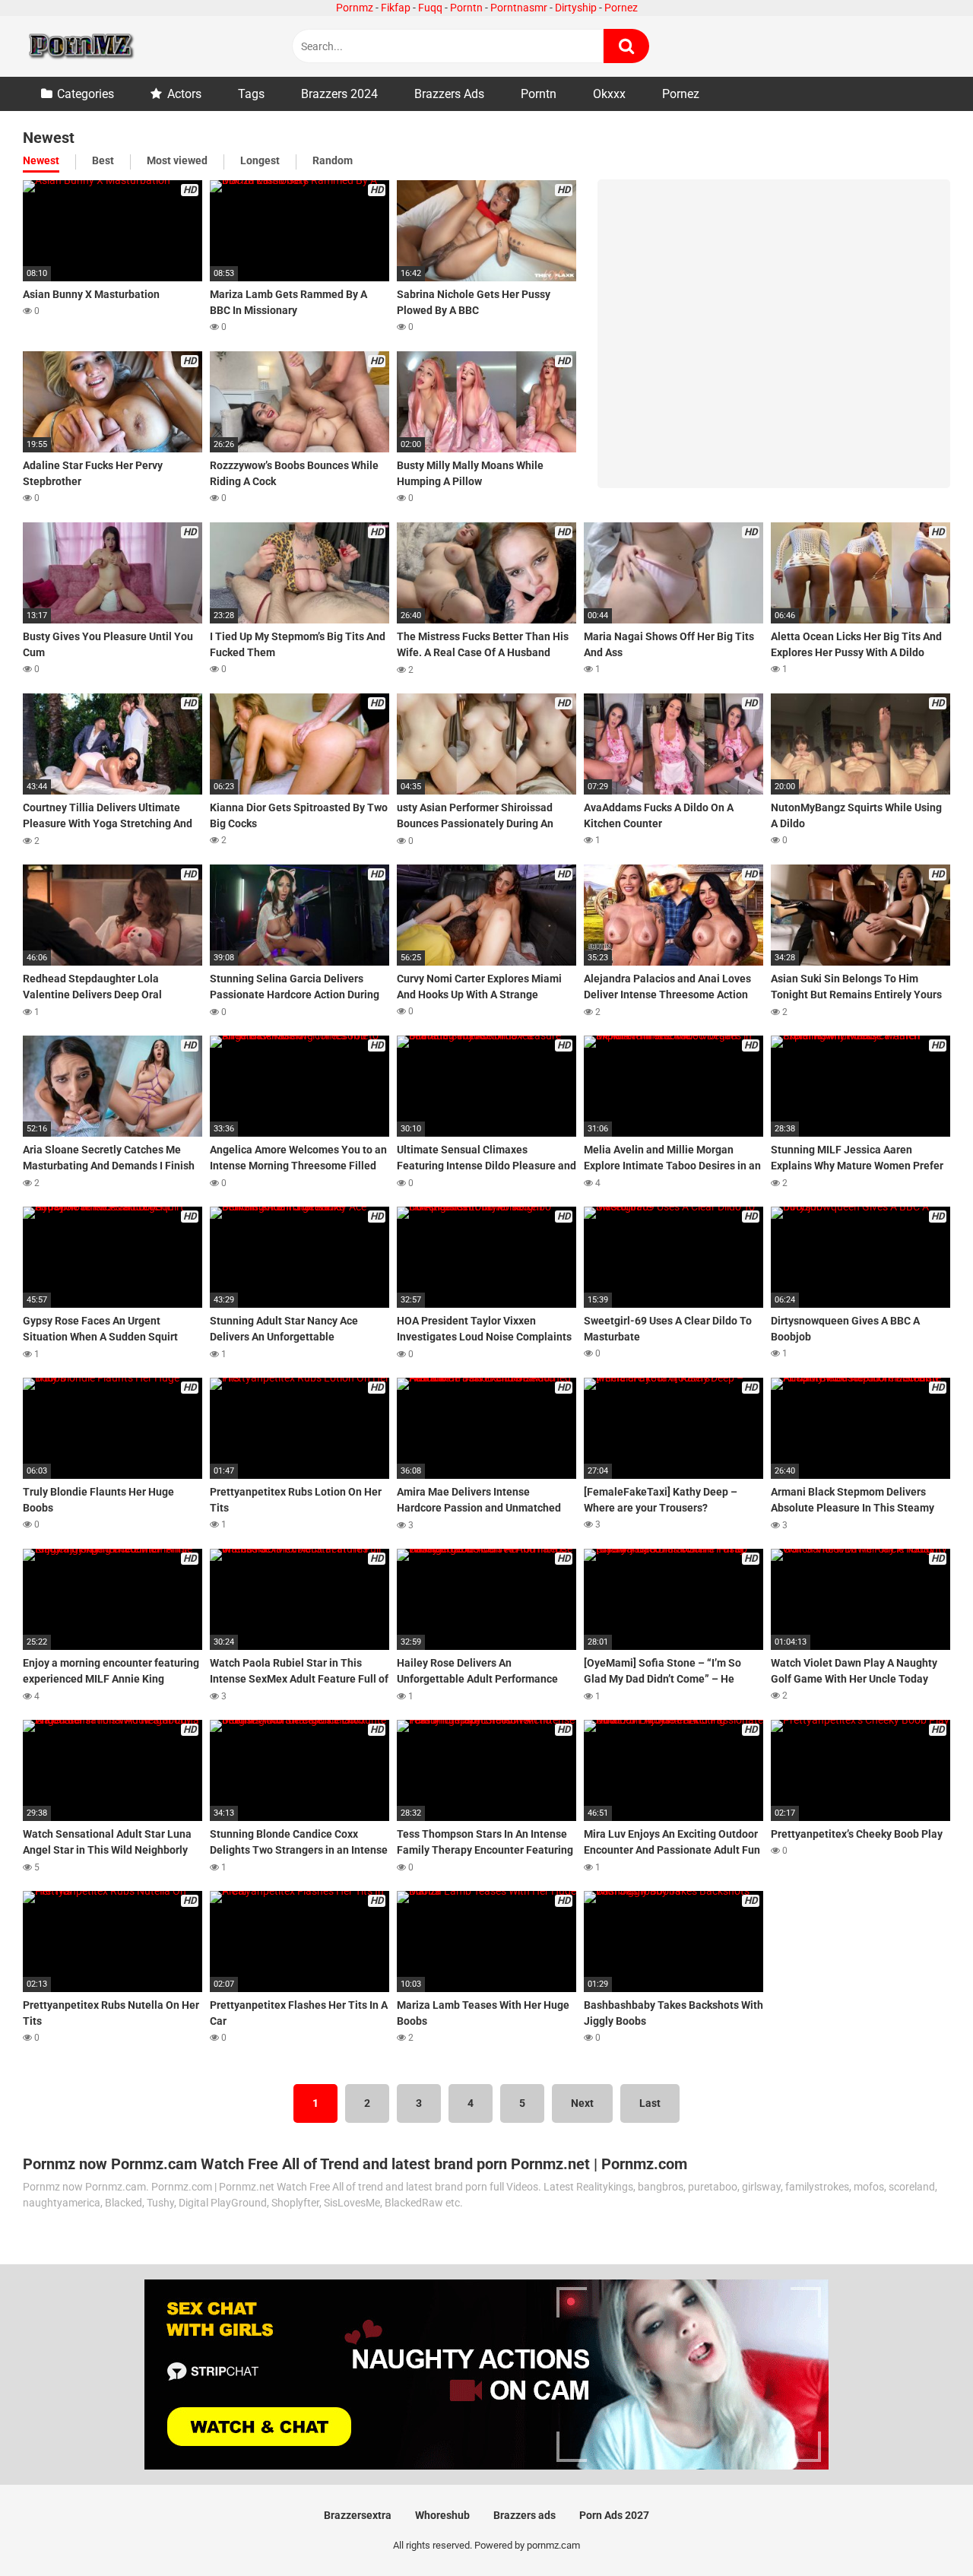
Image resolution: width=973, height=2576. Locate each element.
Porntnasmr (519, 8)
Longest (260, 160)
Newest (41, 160)
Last (650, 2103)
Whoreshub (442, 2515)
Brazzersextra (358, 2515)
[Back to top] (922, 2530)
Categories (86, 94)
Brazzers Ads (449, 94)
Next (582, 2103)
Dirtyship (576, 8)
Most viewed (177, 160)
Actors (184, 94)
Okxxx (609, 94)
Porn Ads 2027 (614, 2515)
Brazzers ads (525, 2515)
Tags (251, 94)
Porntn (466, 8)
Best (103, 160)
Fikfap (396, 8)
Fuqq (430, 8)
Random (333, 160)
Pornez (621, 8)
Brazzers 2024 (339, 94)
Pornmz (355, 8)
